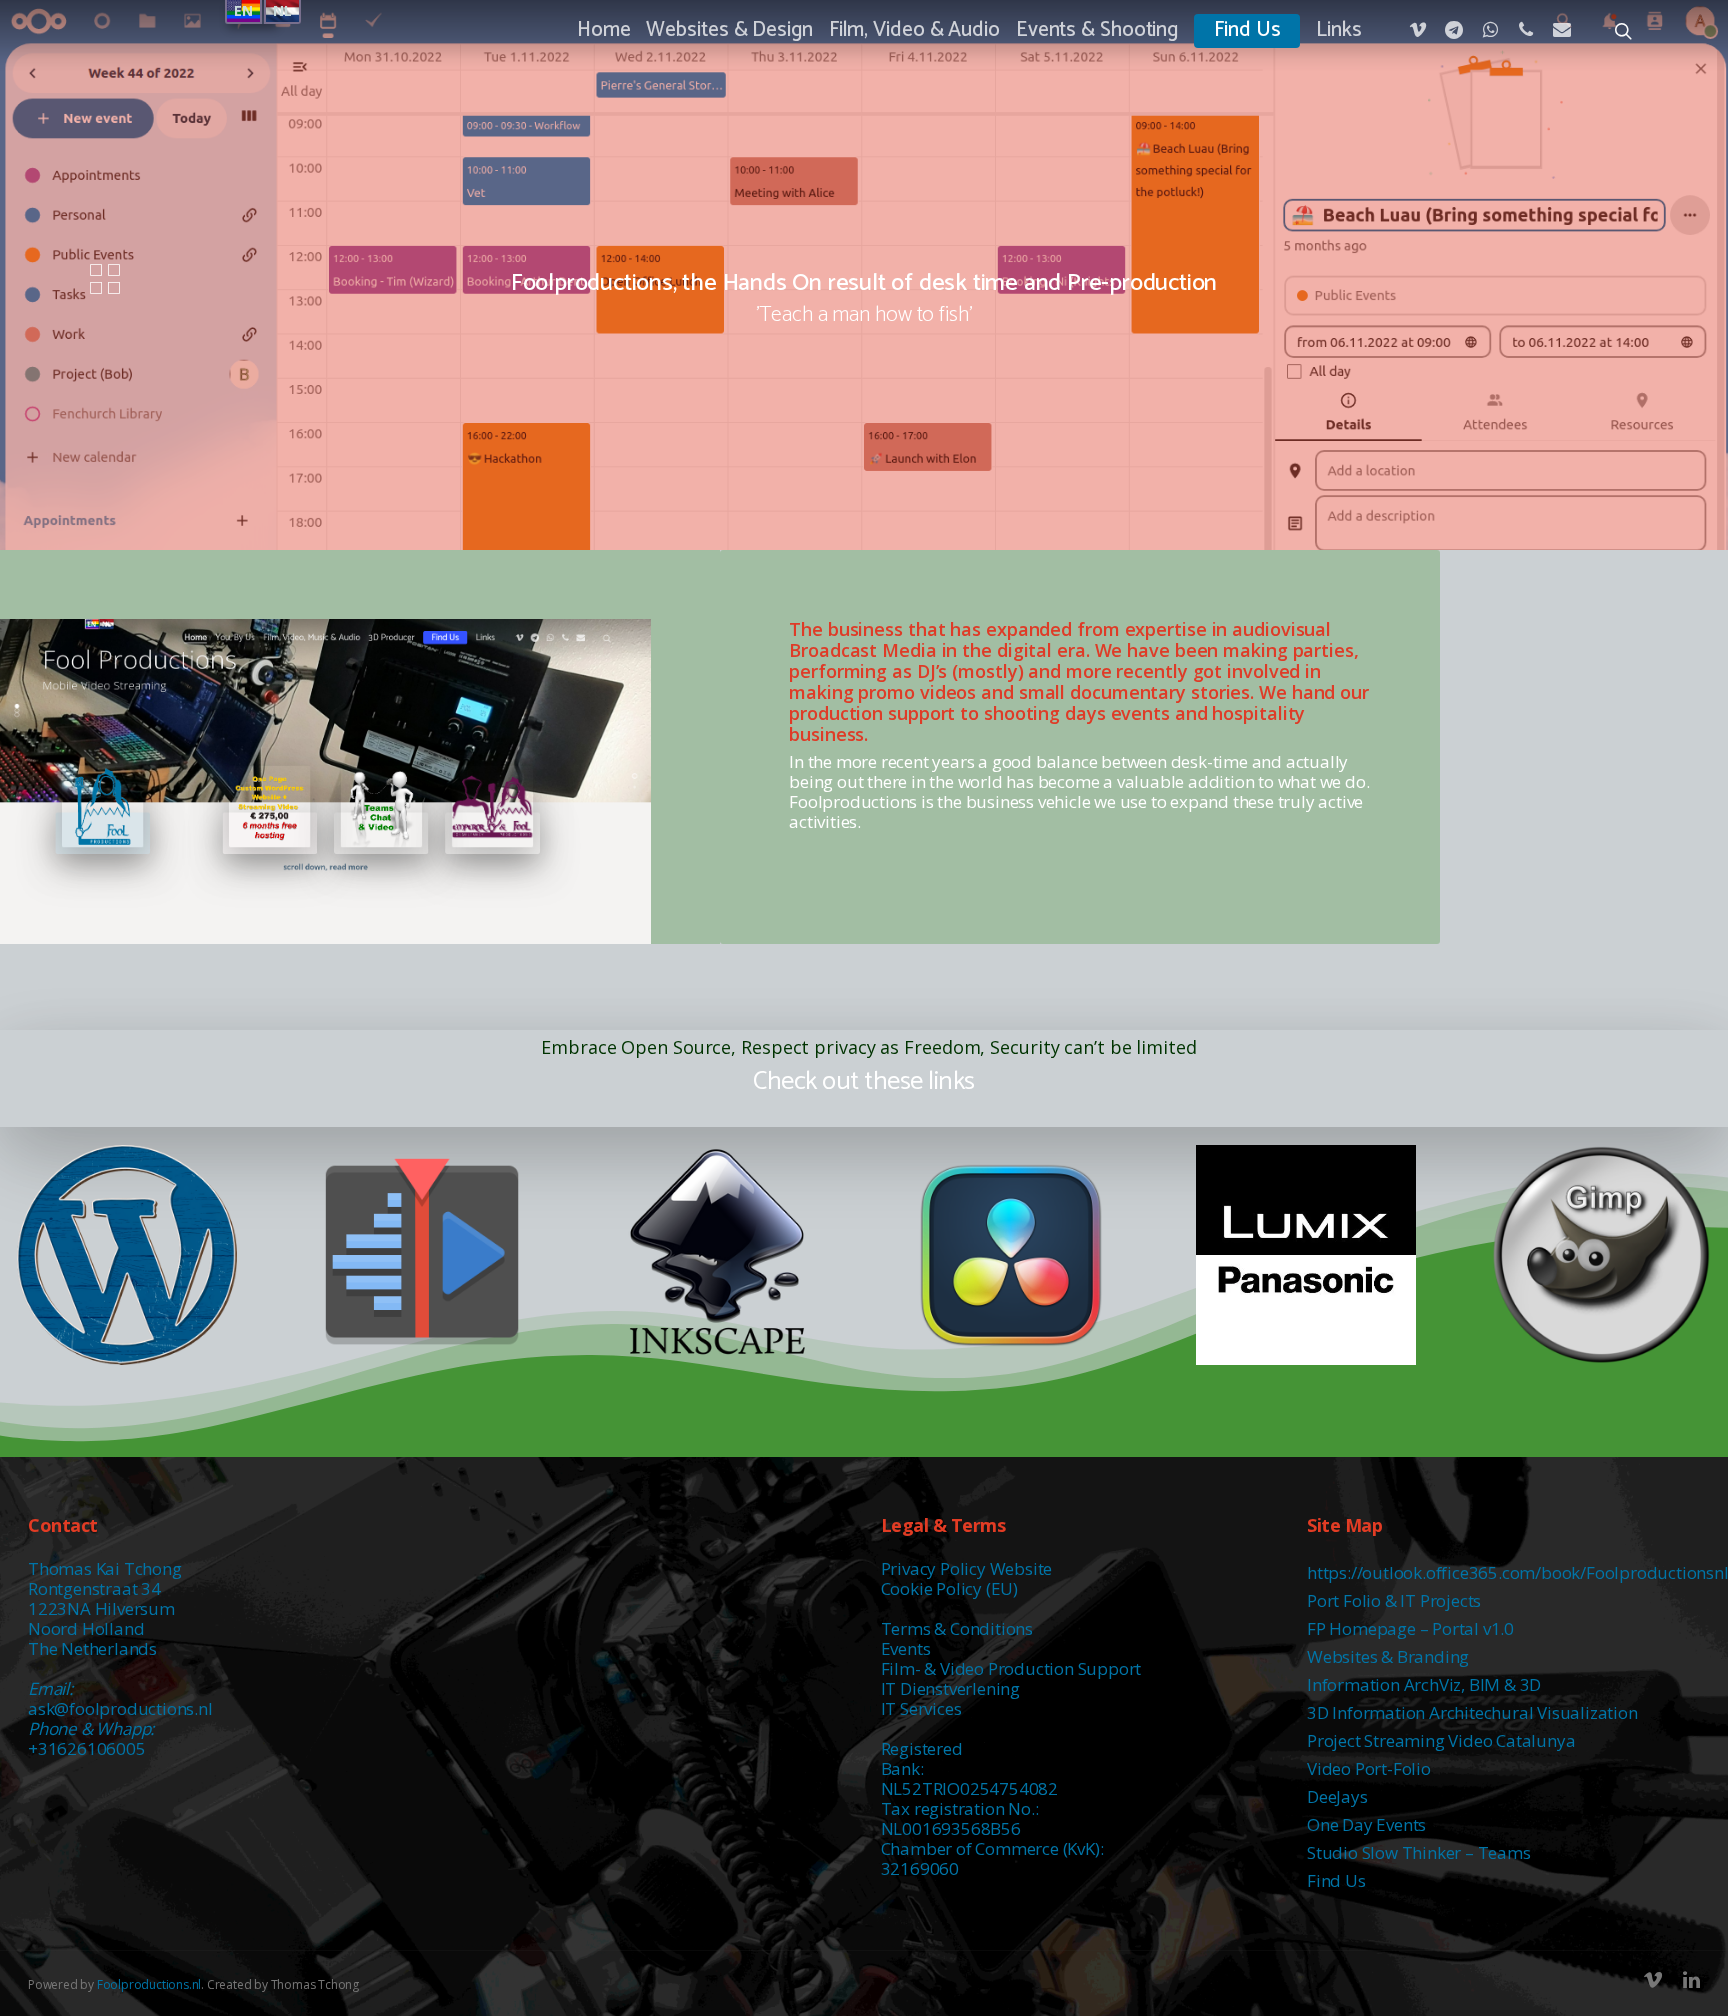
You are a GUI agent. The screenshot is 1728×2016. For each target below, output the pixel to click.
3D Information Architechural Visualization (1472, 1712)
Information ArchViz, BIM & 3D (1424, 1684)
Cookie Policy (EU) (949, 1588)
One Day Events (1366, 1824)
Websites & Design (729, 31)
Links (1339, 31)
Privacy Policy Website (967, 1568)
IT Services (921, 1708)
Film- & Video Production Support (1011, 1668)
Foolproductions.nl (149, 1984)
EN (243, 10)
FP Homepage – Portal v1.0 (1410, 1628)
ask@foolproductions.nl (120, 1708)
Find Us (1247, 31)
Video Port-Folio (1369, 1768)
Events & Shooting (1097, 31)
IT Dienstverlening (950, 1688)
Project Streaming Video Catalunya (1441, 1740)
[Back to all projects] (105, 280)
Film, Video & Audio (914, 31)
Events (906, 1648)
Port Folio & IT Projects (1394, 1600)
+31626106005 (87, 1748)
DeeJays (1337, 1796)
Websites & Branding (1388, 1656)
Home (604, 31)
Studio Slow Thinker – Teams (1419, 1852)
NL (282, 10)
